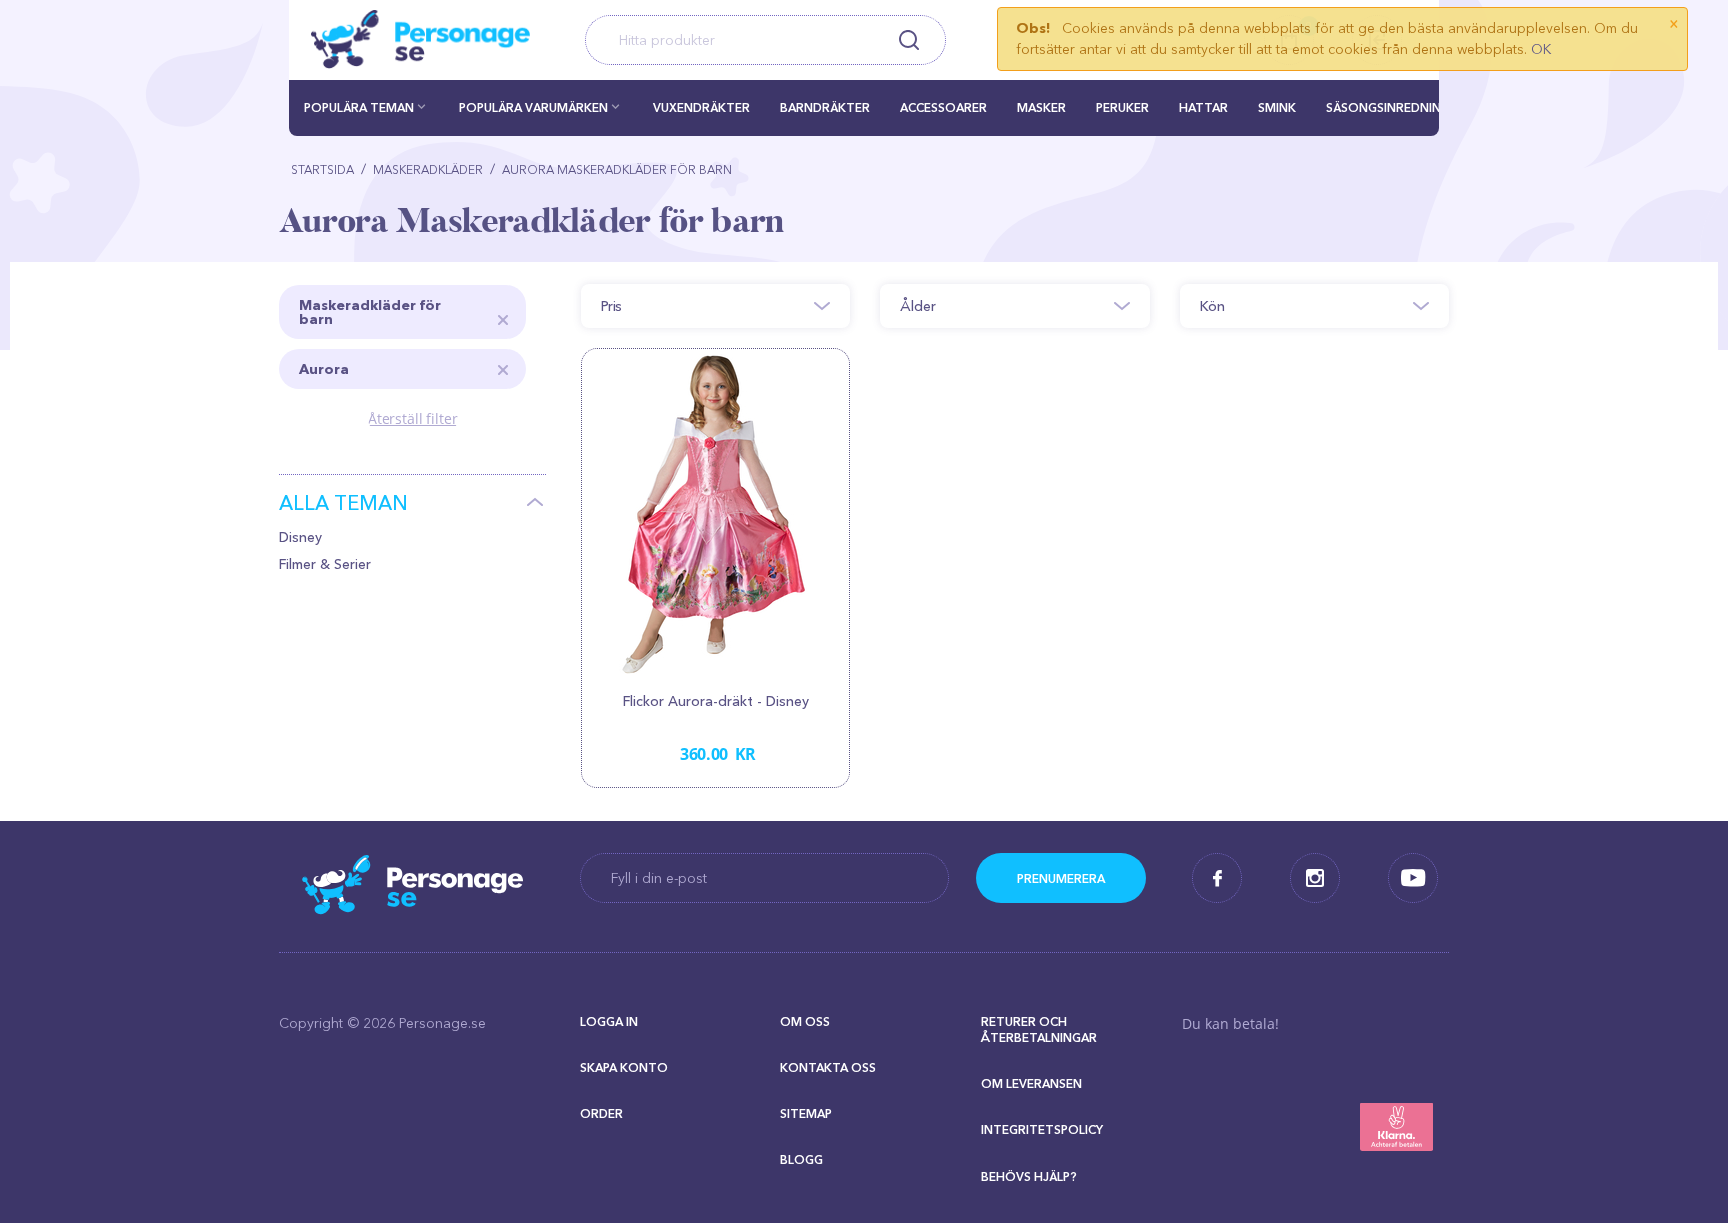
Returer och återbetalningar (1039, 1029)
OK (1541, 49)
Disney (300, 537)
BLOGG (801, 1159)
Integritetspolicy (1042, 1129)
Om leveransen (1031, 1083)
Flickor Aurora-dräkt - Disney (716, 701)
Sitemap (806, 1113)
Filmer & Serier (325, 564)
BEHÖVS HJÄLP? (1029, 1176)
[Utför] (1061, 878)
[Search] (908, 40)
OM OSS (805, 1021)
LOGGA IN (609, 1021)
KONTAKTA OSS (828, 1067)
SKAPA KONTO (624, 1067)
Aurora (324, 369)
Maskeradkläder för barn (370, 312)
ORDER (601, 1113)
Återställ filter (413, 418)
